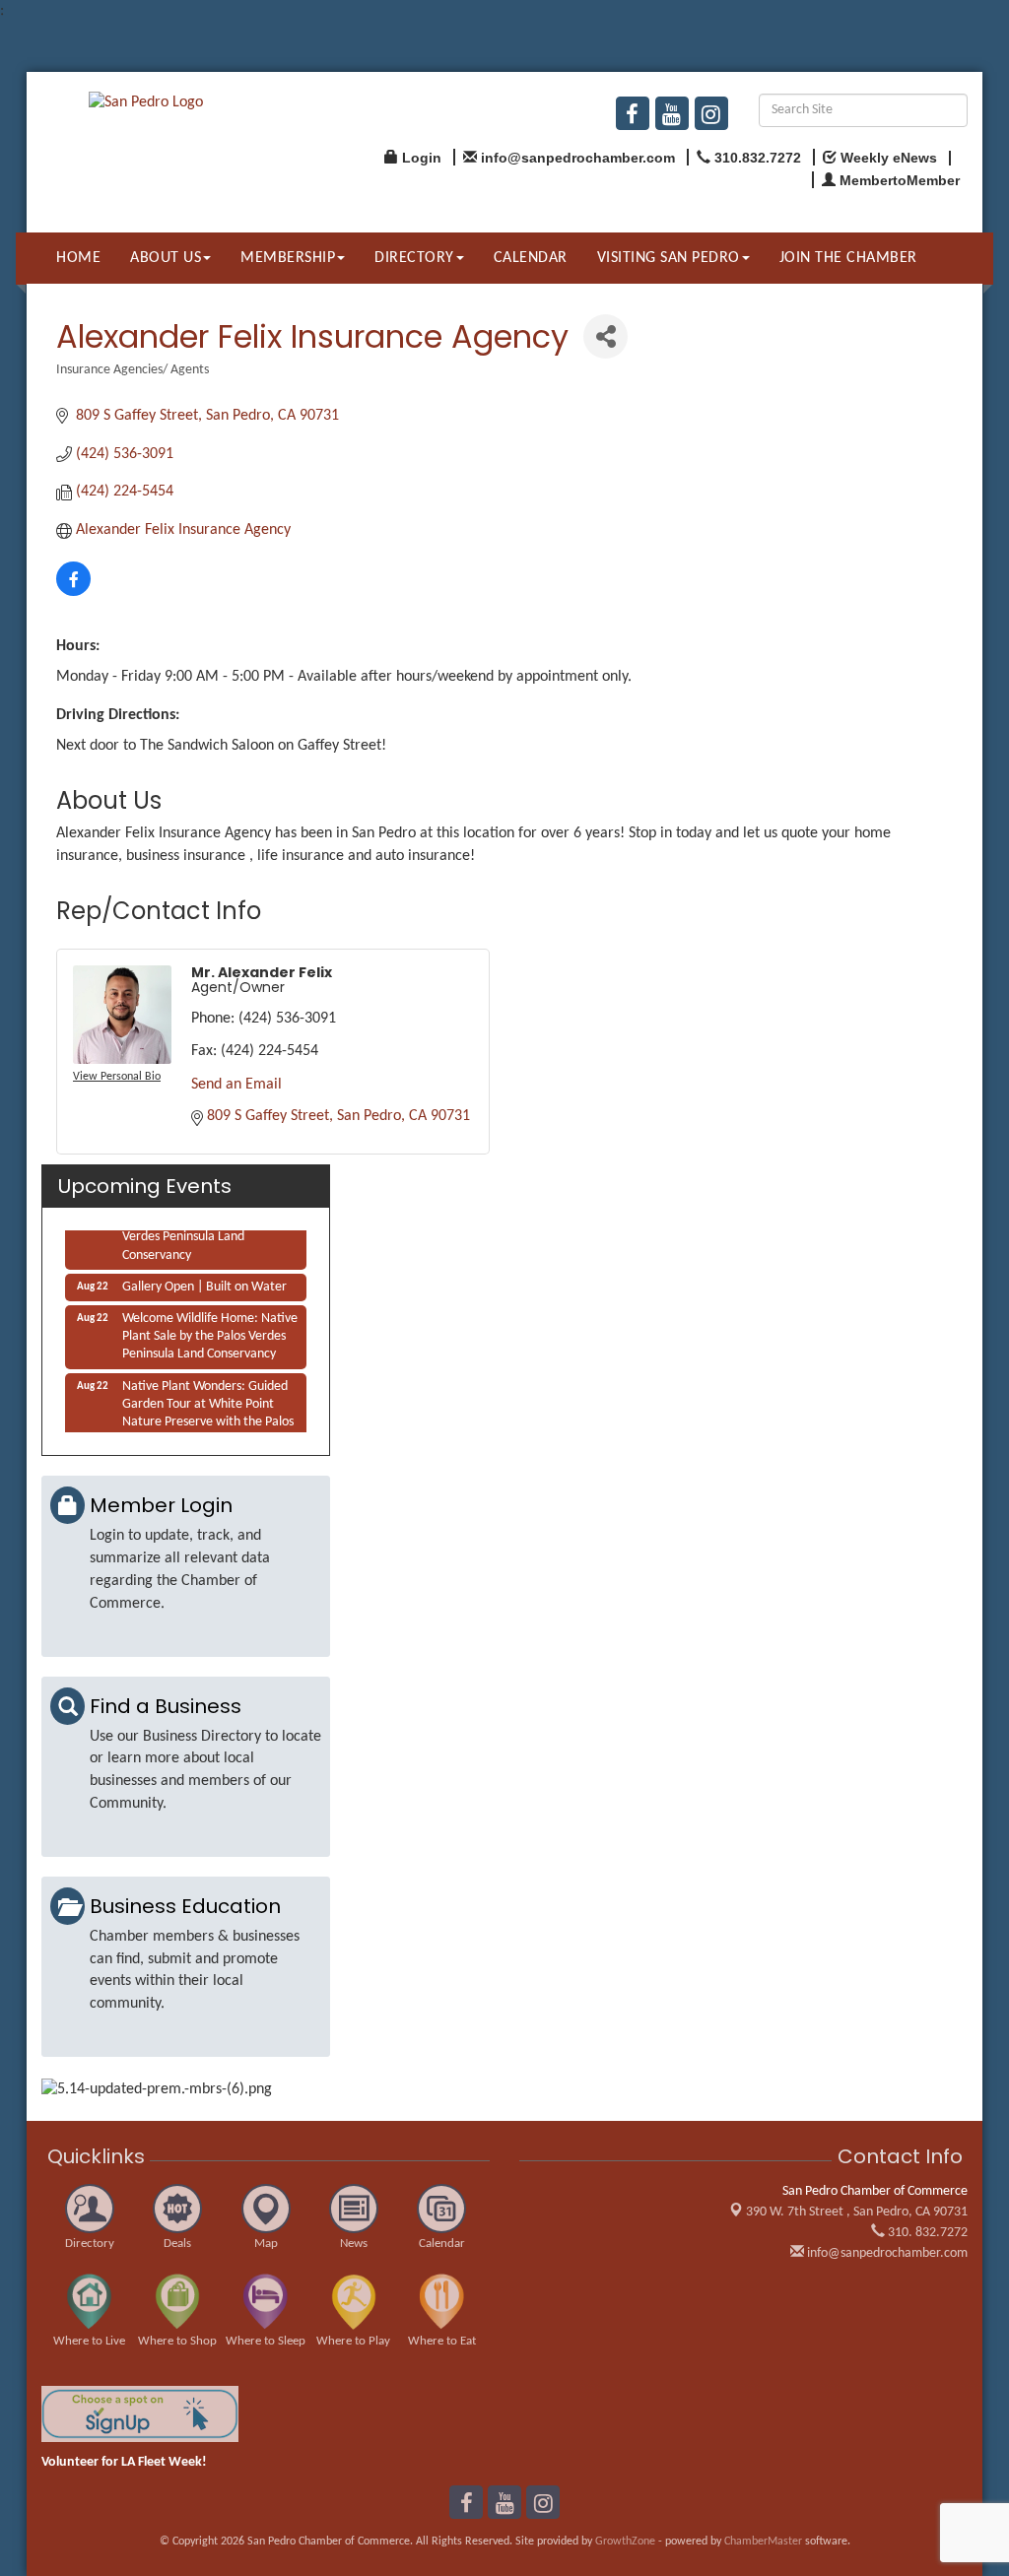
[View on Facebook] (73, 592)
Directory (414, 258)
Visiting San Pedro (669, 258)
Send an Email (236, 1085)
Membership (288, 258)
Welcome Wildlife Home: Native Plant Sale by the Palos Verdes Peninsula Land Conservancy (210, 1329)
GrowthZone (625, 2542)
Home (78, 258)
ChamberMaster (763, 2542)
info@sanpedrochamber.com (886, 2253)
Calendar (531, 258)
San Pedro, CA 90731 (857, 2212)
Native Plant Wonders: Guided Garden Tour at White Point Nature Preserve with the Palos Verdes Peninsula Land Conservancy (208, 1416)
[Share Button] (605, 336)
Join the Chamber (848, 258)
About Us (166, 258)
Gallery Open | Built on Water (204, 1280)
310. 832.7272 (926, 2233)
